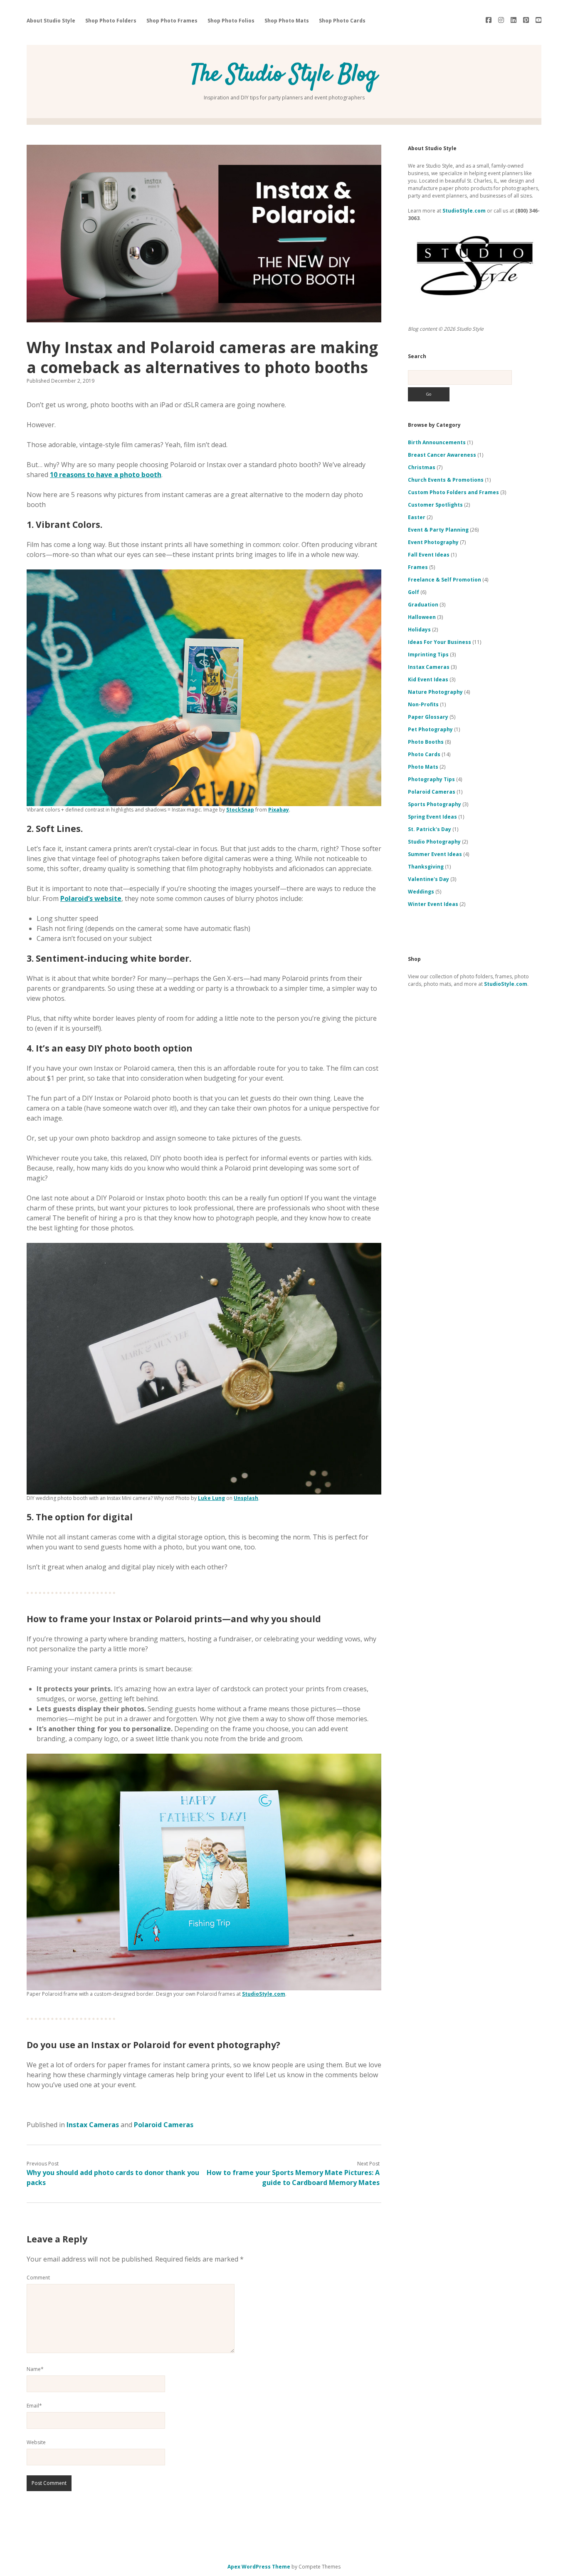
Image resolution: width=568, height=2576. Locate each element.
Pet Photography (430, 729)
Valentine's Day (428, 879)
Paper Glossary (428, 717)
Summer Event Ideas (435, 854)
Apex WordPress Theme (259, 2567)
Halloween (422, 617)
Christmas (422, 467)
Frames (418, 567)
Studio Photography (434, 842)
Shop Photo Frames (172, 21)
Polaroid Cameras (164, 2125)
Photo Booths (426, 742)
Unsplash (246, 1498)
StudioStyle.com (264, 1994)
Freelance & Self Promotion (445, 580)
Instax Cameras (93, 2125)
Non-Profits (423, 704)
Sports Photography (435, 804)
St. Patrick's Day (430, 829)
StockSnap (240, 810)
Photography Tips (431, 779)
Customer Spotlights (435, 505)
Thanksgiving (426, 867)
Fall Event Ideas (429, 555)
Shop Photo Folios (231, 21)
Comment (38, 2278)
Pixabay (279, 810)
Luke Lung (211, 1498)
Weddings (421, 892)
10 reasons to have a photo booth (106, 475)
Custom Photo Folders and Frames (453, 492)
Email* (34, 2406)
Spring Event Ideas (432, 817)
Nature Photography (435, 692)
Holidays (419, 630)
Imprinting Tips (428, 655)
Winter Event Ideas (433, 904)
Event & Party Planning (438, 530)
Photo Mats (423, 767)
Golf (414, 592)
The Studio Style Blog (284, 75)
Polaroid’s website (91, 898)
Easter (417, 517)
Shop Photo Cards (342, 21)
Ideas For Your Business (440, 642)
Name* (35, 2369)
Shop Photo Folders (111, 21)
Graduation (423, 605)
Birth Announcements (437, 442)
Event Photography (433, 542)
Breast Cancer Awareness (442, 455)
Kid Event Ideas (428, 679)
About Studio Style (51, 21)
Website (36, 2442)
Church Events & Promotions (446, 480)
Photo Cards (424, 754)
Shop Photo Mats (287, 21)
